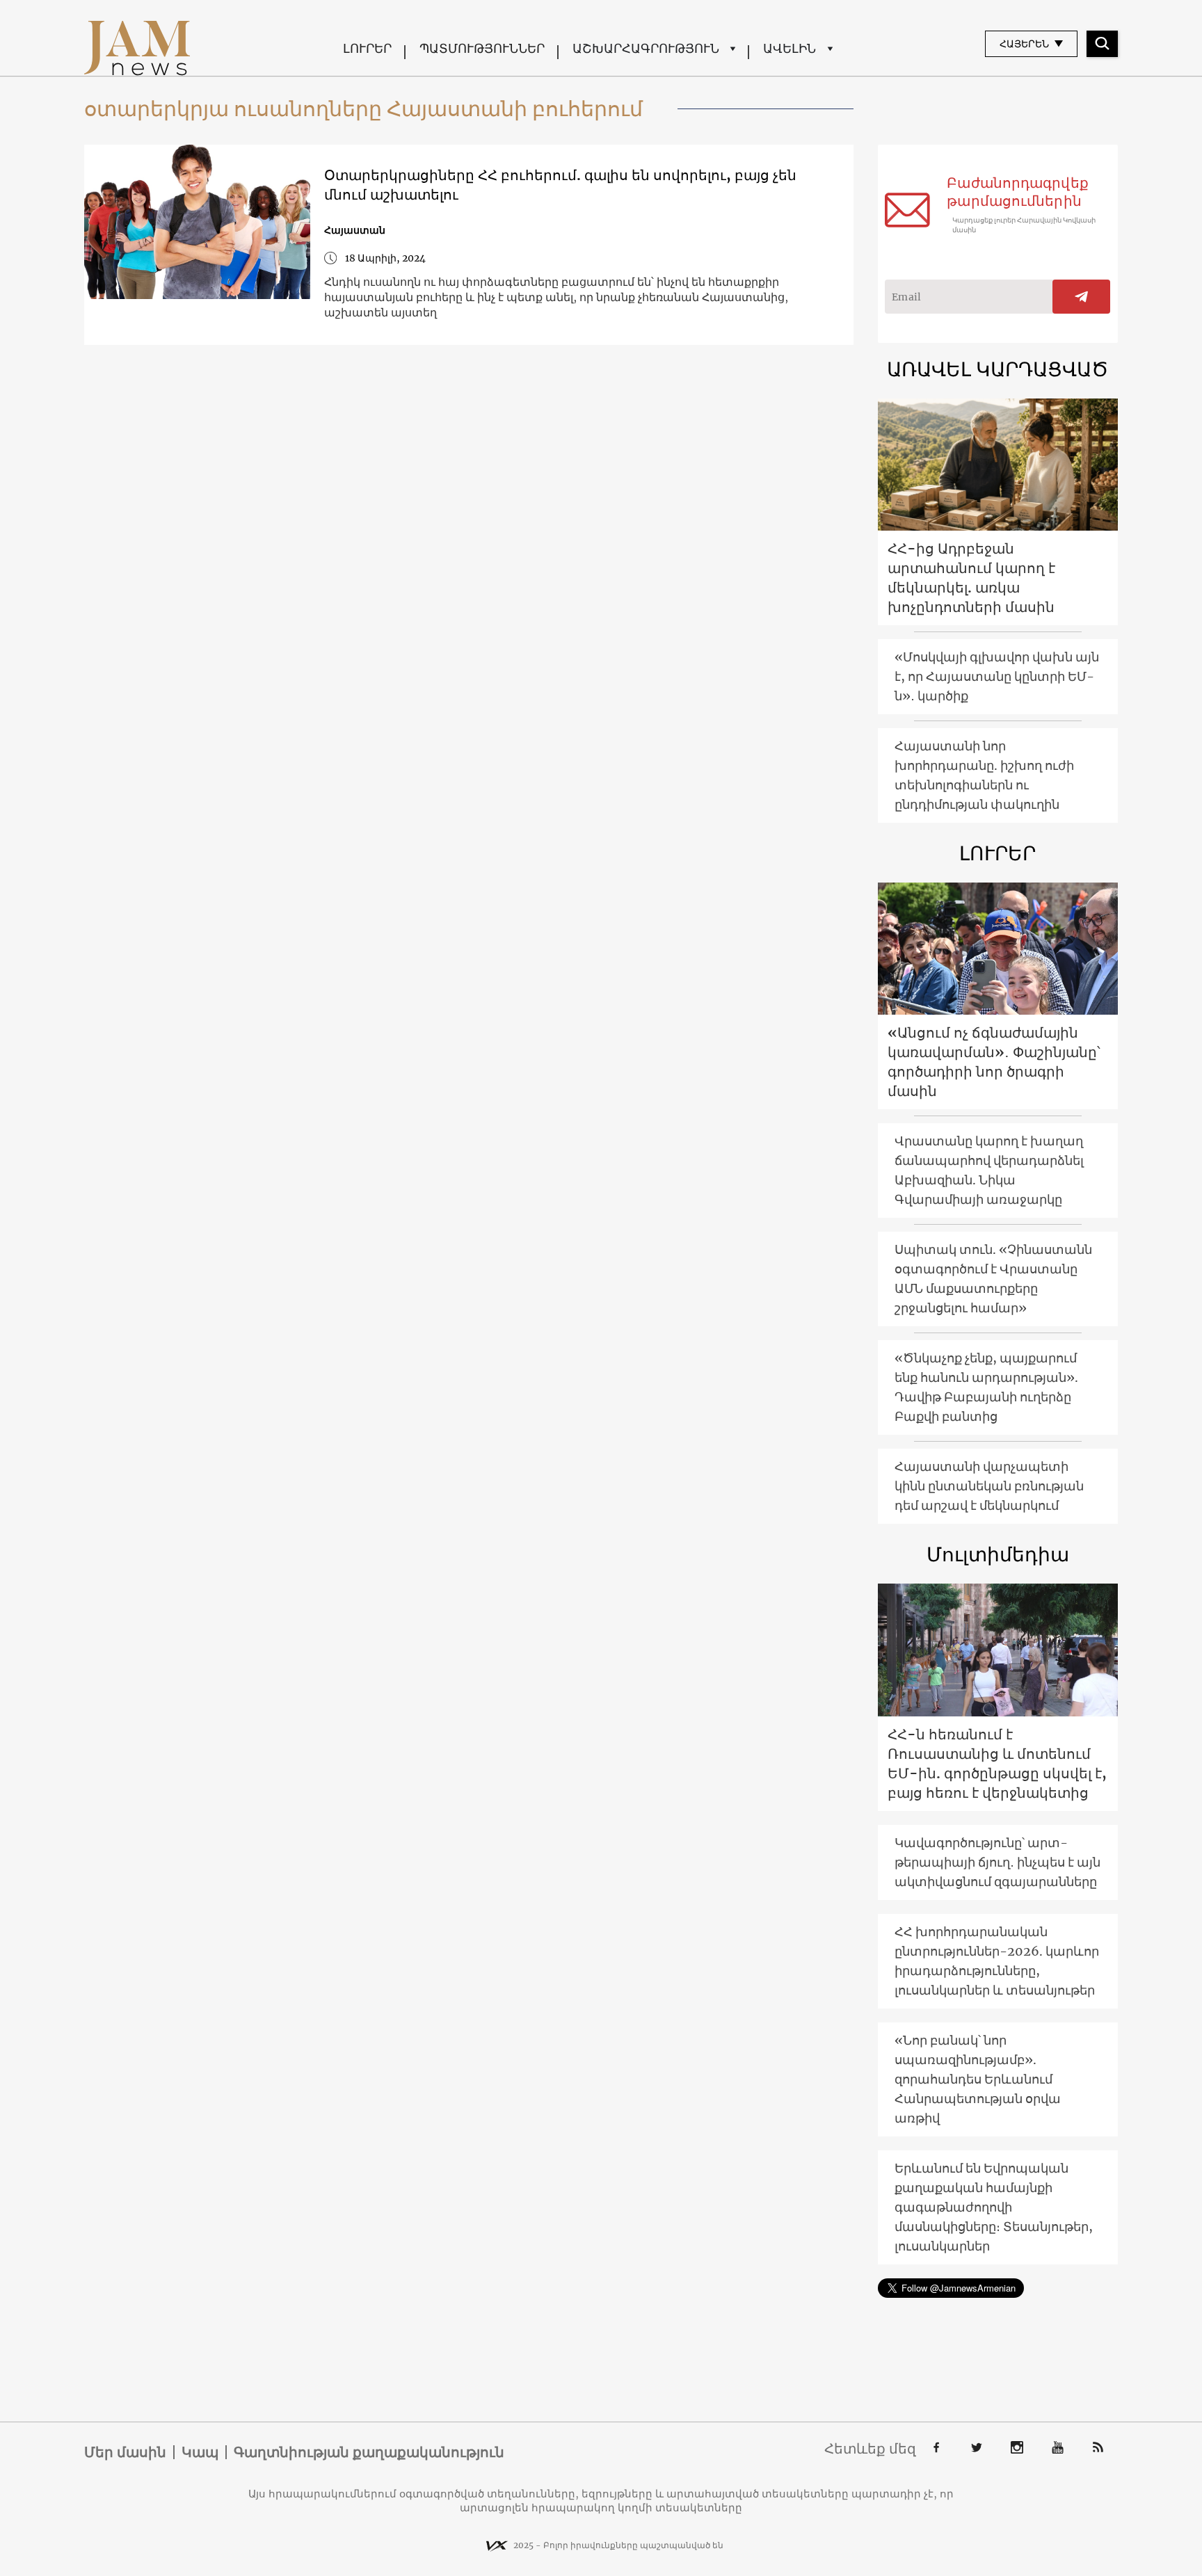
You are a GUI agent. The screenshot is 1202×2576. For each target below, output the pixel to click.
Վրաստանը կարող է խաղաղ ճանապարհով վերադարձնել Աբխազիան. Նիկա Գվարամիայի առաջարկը (989, 1170)
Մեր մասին (125, 2452)
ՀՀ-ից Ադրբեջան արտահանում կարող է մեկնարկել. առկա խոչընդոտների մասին (971, 578)
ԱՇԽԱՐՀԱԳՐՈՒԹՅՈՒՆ (646, 48)
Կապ (200, 2452)
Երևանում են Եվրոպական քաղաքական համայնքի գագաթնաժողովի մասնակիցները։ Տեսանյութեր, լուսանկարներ (994, 2207)
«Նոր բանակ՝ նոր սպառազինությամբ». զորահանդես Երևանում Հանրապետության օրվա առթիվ (978, 2079)
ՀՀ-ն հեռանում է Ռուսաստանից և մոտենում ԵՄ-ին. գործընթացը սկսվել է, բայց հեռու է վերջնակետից (997, 1763)
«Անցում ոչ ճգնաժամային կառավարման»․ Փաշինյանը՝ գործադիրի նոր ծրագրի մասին (994, 1062)
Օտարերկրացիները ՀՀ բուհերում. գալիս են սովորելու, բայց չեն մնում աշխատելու (560, 185)
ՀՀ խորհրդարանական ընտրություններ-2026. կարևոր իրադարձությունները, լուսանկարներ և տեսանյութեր (997, 1961)
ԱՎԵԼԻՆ (790, 48)
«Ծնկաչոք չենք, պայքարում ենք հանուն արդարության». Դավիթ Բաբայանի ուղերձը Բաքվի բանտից (986, 1387)
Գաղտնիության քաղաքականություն (369, 2452)
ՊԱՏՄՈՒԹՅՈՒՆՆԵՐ (482, 48)
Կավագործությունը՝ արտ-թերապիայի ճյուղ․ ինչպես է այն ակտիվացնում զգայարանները (997, 1862)
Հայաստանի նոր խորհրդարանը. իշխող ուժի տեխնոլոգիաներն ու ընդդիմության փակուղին (984, 775)
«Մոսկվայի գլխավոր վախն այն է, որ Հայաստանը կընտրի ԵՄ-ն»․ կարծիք (997, 676)
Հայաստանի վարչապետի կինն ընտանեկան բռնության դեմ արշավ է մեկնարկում (989, 1486)
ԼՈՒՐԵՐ (367, 48)
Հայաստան (355, 230)
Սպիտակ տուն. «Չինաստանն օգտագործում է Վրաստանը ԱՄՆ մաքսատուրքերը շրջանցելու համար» (993, 1279)
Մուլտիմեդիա (998, 1554)
